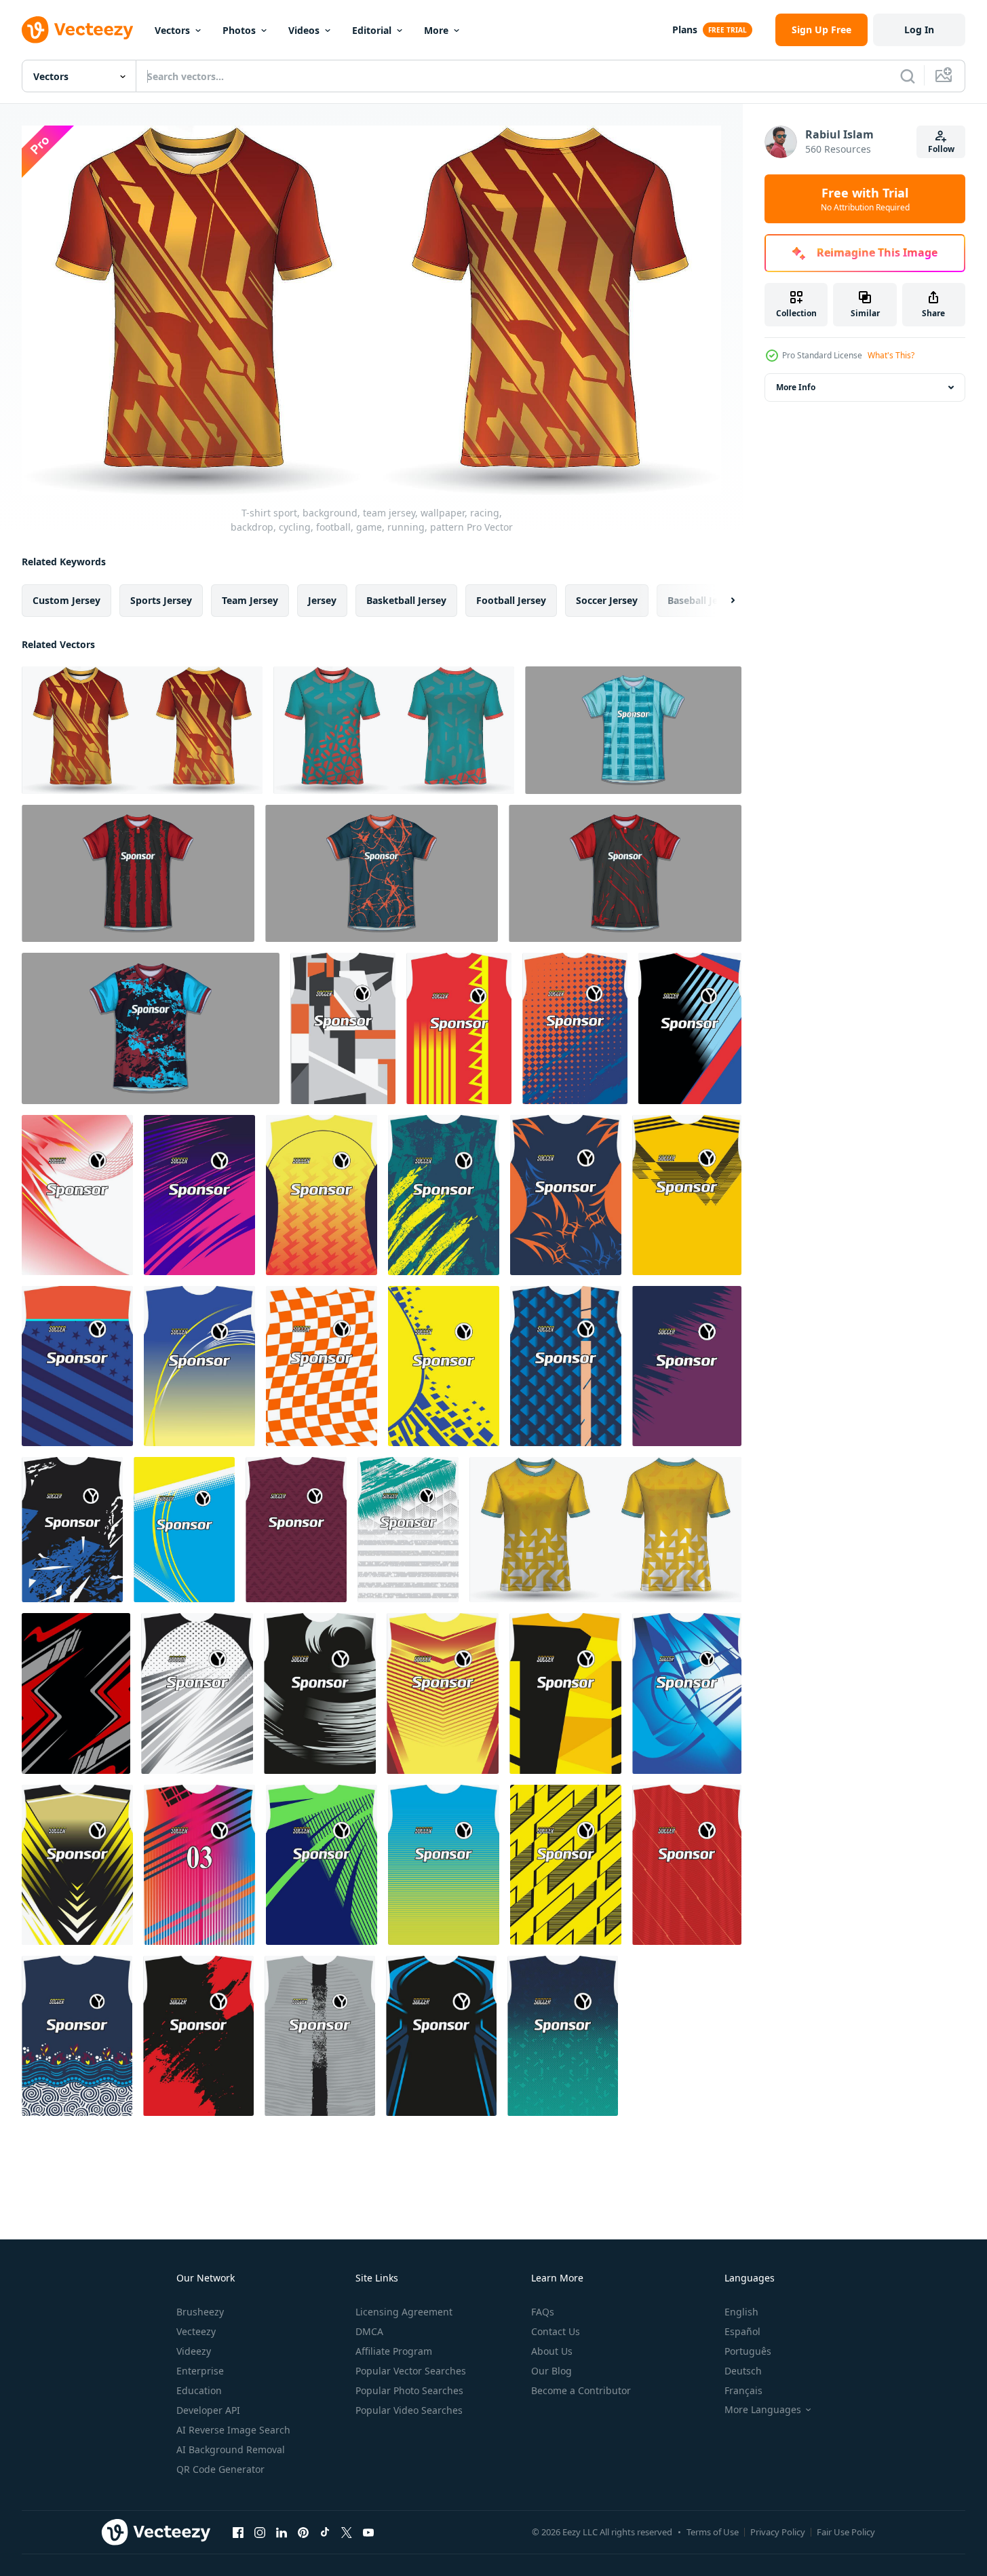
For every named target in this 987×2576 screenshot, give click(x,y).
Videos (304, 30)
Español (742, 2331)
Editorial (372, 30)
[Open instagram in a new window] (260, 2532)
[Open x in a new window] (347, 2532)
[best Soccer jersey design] (382, 873)
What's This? (891, 355)
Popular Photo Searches (409, 2390)
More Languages (763, 2410)
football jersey (511, 600)
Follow (941, 149)
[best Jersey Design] (138, 873)
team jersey (250, 600)
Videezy (194, 2351)
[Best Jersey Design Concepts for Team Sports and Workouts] (151, 1028)
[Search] (908, 76)
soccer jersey (607, 600)
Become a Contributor (581, 2390)
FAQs (543, 2312)
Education (199, 2390)
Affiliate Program (394, 2351)
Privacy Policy (778, 2532)
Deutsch (743, 2371)
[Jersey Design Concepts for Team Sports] (625, 873)
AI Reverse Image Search (233, 2430)
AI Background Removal (231, 2449)
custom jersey (66, 600)
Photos (239, 30)
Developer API (208, 2410)
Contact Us (556, 2331)
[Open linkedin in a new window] (282, 2532)
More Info (796, 387)
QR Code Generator (220, 2469)
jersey (322, 600)
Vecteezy (196, 2331)
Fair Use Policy (846, 2532)
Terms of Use (713, 2532)
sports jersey (161, 600)
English (741, 2312)
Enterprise (200, 2371)
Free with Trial (865, 199)
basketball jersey (406, 600)
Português (748, 2351)
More (436, 30)
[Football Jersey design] (605, 1530)
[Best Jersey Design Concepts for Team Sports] (633, 730)
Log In (919, 30)
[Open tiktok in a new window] (325, 2532)
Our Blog (551, 2371)
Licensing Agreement (404, 2312)
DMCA (369, 2331)
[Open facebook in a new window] (238, 2532)
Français (743, 2390)
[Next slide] (721, 601)
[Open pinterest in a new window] (303, 2532)
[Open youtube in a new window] (368, 2532)
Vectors (172, 30)
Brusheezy (200, 2312)
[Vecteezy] (77, 30)
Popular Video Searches (409, 2410)
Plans (685, 30)
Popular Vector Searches (411, 2371)
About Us (552, 2351)
